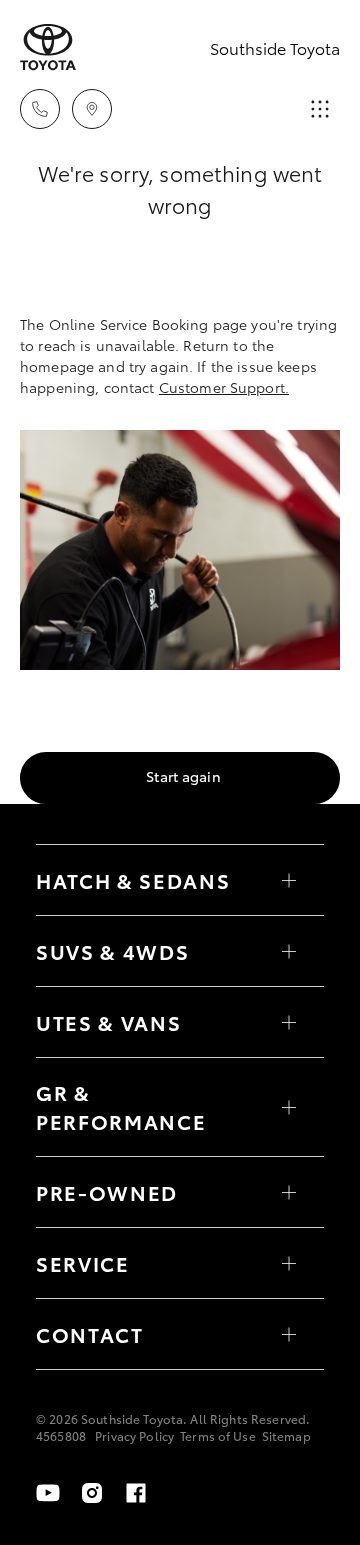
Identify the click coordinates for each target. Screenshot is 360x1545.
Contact (90, 1334)
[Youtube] (48, 1493)
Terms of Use (218, 1435)
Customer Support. (224, 387)
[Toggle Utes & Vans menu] (289, 1022)
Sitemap (286, 1435)
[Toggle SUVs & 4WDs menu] (289, 951)
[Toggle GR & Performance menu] (289, 1107)
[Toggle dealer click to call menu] (40, 109)
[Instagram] (92, 1493)
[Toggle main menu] (320, 109)
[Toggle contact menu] (289, 1192)
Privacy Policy (134, 1435)
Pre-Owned (107, 1192)
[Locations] (92, 109)
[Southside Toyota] (48, 47)
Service (83, 1263)
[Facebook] (136, 1493)
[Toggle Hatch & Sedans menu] (289, 880)
